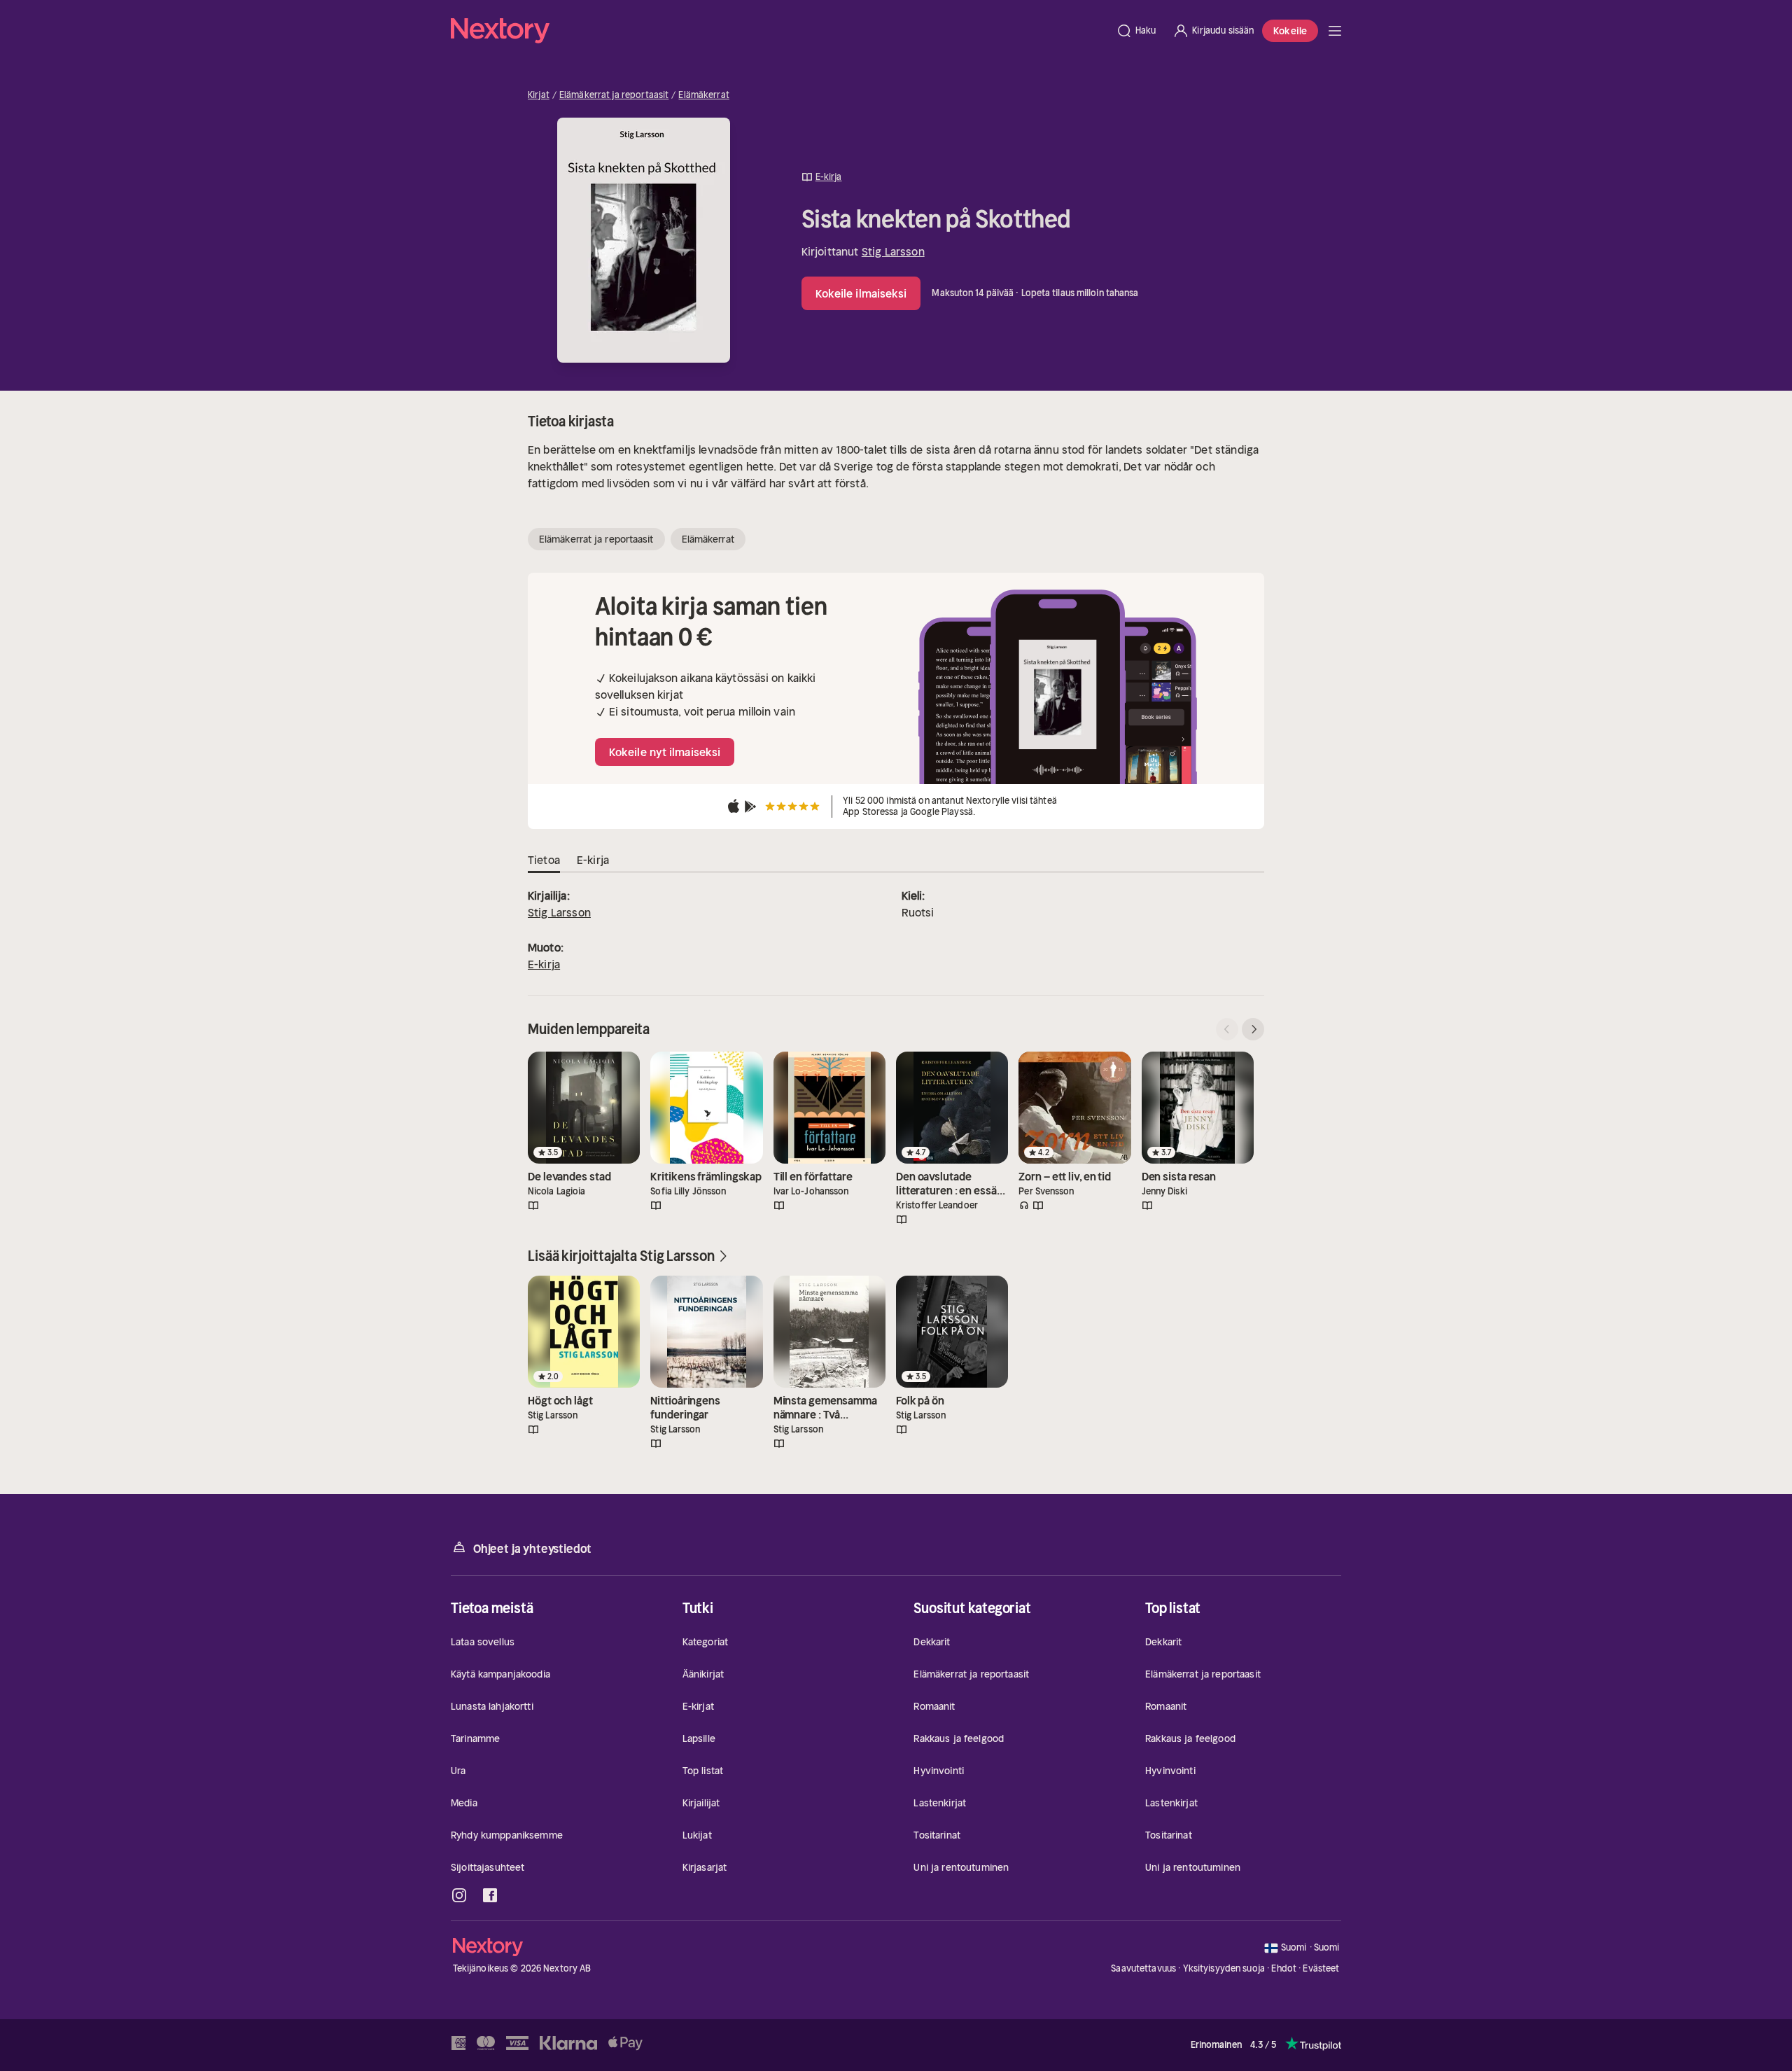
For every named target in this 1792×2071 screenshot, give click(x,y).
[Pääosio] (1335, 31)
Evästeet (1321, 1969)
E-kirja (544, 964)
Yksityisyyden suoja (1224, 1968)
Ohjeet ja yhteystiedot (532, 1549)
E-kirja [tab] (593, 860)
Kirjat (539, 95)
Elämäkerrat (703, 95)
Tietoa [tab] (544, 860)
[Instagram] (459, 1895)
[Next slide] (1253, 1029)
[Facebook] (490, 1895)
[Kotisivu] (779, 31)
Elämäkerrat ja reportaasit (614, 95)
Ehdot (1284, 1968)
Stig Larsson (893, 251)
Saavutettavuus (1143, 1968)
